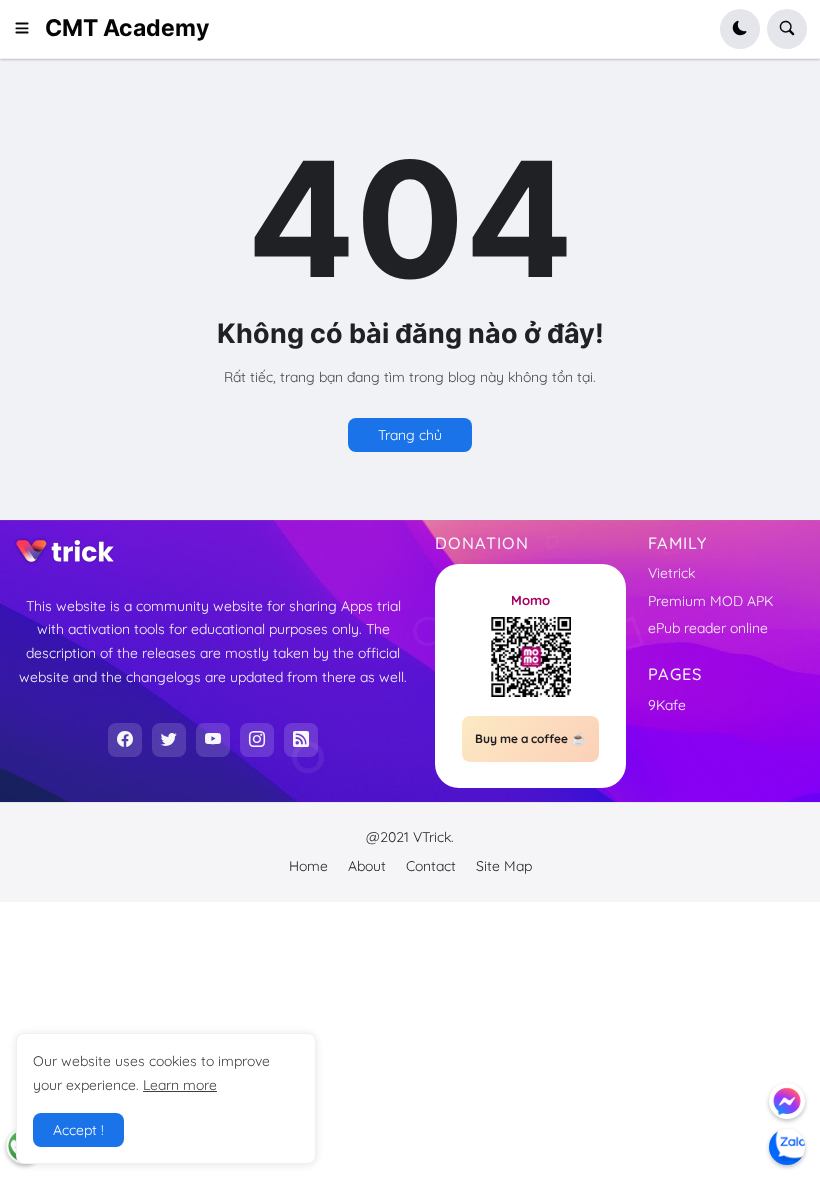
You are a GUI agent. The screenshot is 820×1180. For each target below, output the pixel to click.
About (367, 866)
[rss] (301, 740)
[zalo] (787, 1147)
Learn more (180, 1085)
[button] (28, 29)
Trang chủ (410, 435)
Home (308, 866)
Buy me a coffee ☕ (530, 738)
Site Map (504, 866)
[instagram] (257, 740)
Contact (431, 866)
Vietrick (671, 573)
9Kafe (667, 705)
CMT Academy (127, 28)
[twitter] (169, 740)
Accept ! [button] (78, 1130)
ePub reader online (708, 628)
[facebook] (125, 740)
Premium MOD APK (710, 601)
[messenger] (787, 1101)
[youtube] (213, 740)
